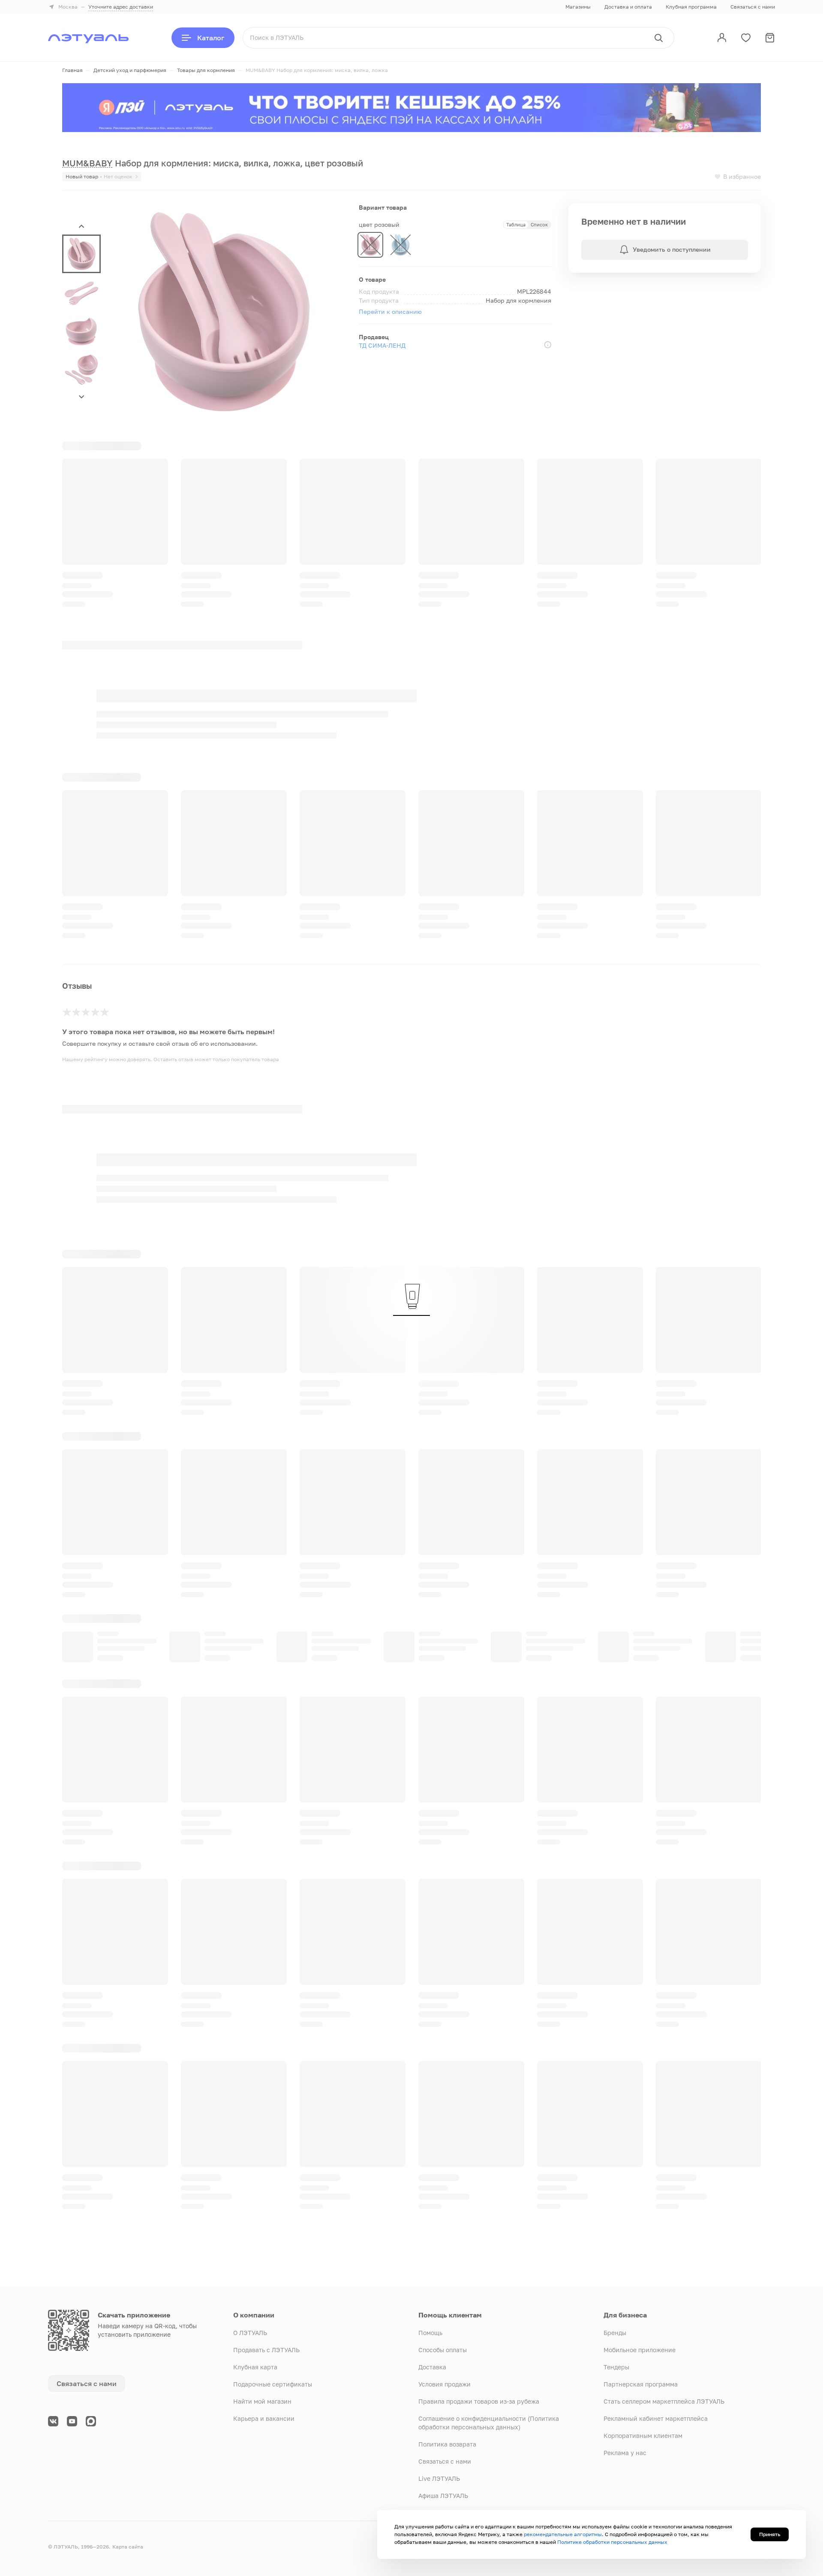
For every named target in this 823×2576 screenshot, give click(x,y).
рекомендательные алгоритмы (563, 2534)
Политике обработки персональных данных (612, 2542)
